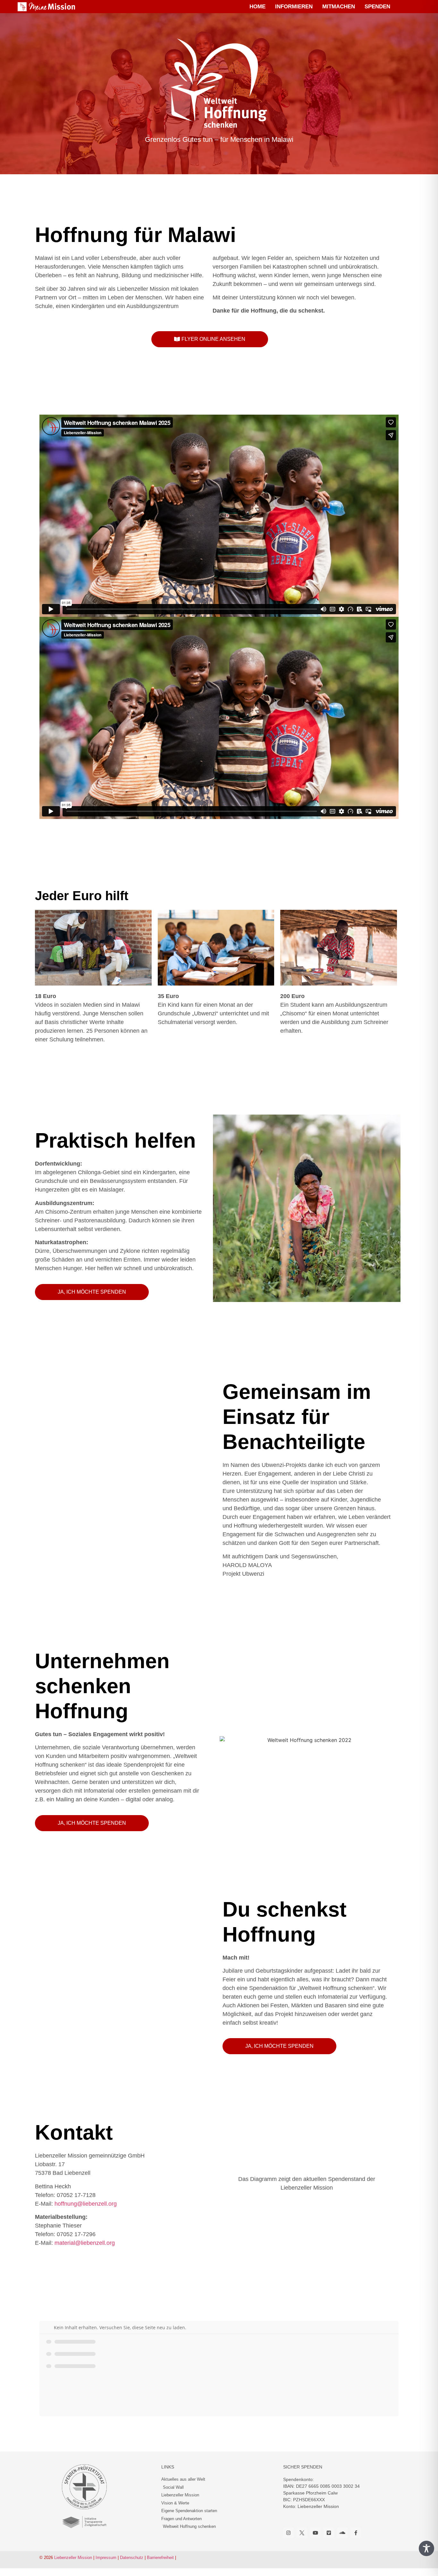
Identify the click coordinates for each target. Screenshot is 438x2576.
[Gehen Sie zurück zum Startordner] (49, 2327)
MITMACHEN (339, 7)
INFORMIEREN (294, 7)
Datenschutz (132, 2558)
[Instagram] (288, 2533)
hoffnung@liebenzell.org (86, 2204)
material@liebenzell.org (85, 2243)
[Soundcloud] (342, 2533)
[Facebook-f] (356, 2533)
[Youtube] (315, 2533)
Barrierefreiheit (160, 2558)
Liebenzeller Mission (73, 2558)
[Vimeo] (329, 2533)
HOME (257, 7)
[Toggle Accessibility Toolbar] (426, 2548)
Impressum (106, 2558)
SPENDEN (377, 7)
